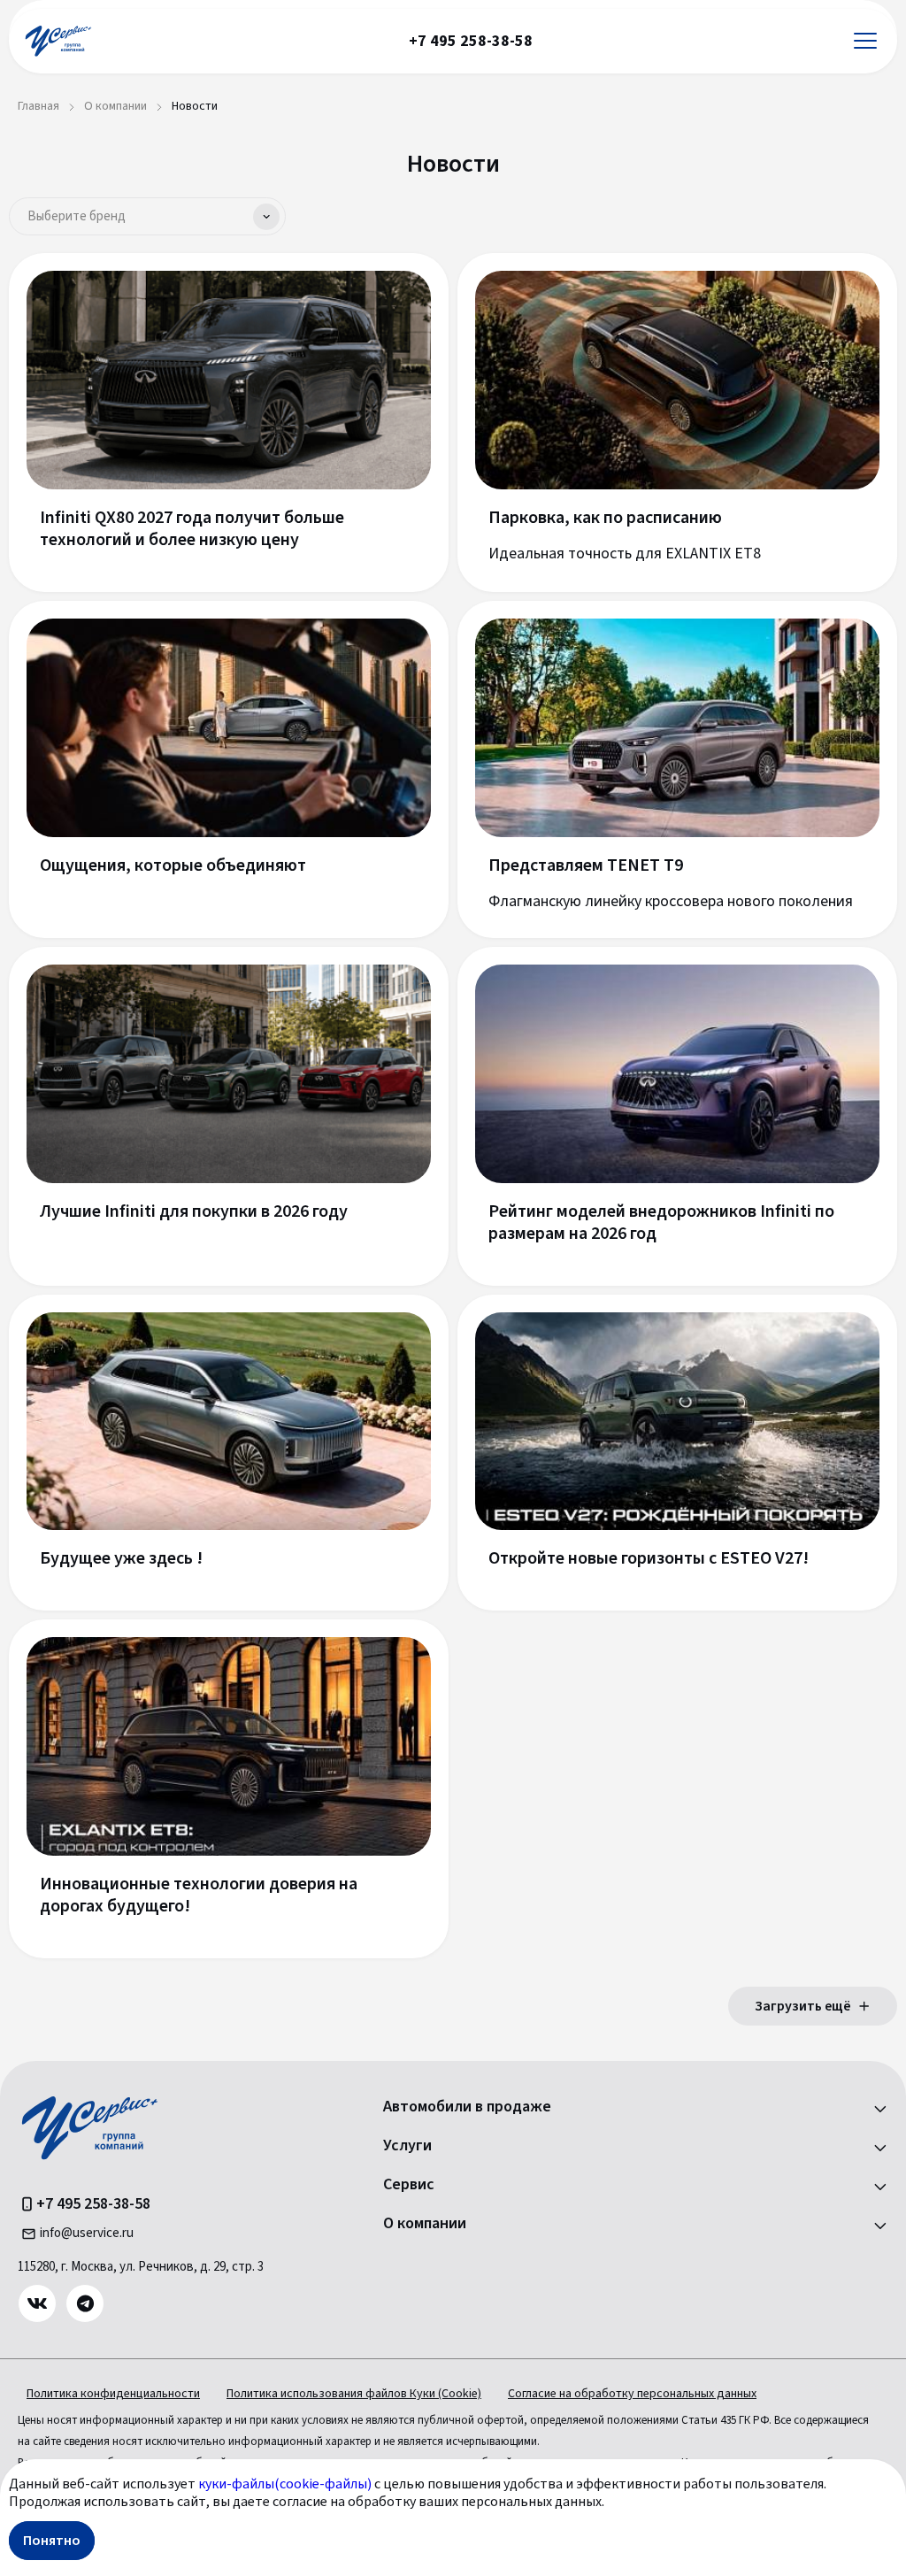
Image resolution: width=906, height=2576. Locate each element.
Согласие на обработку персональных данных (632, 2394)
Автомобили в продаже (467, 2107)
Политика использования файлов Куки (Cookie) (354, 2394)
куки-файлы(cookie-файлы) (285, 2484)
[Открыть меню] (865, 41)
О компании (425, 2224)
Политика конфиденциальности (113, 2394)
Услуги (407, 2146)
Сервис (409, 2185)
